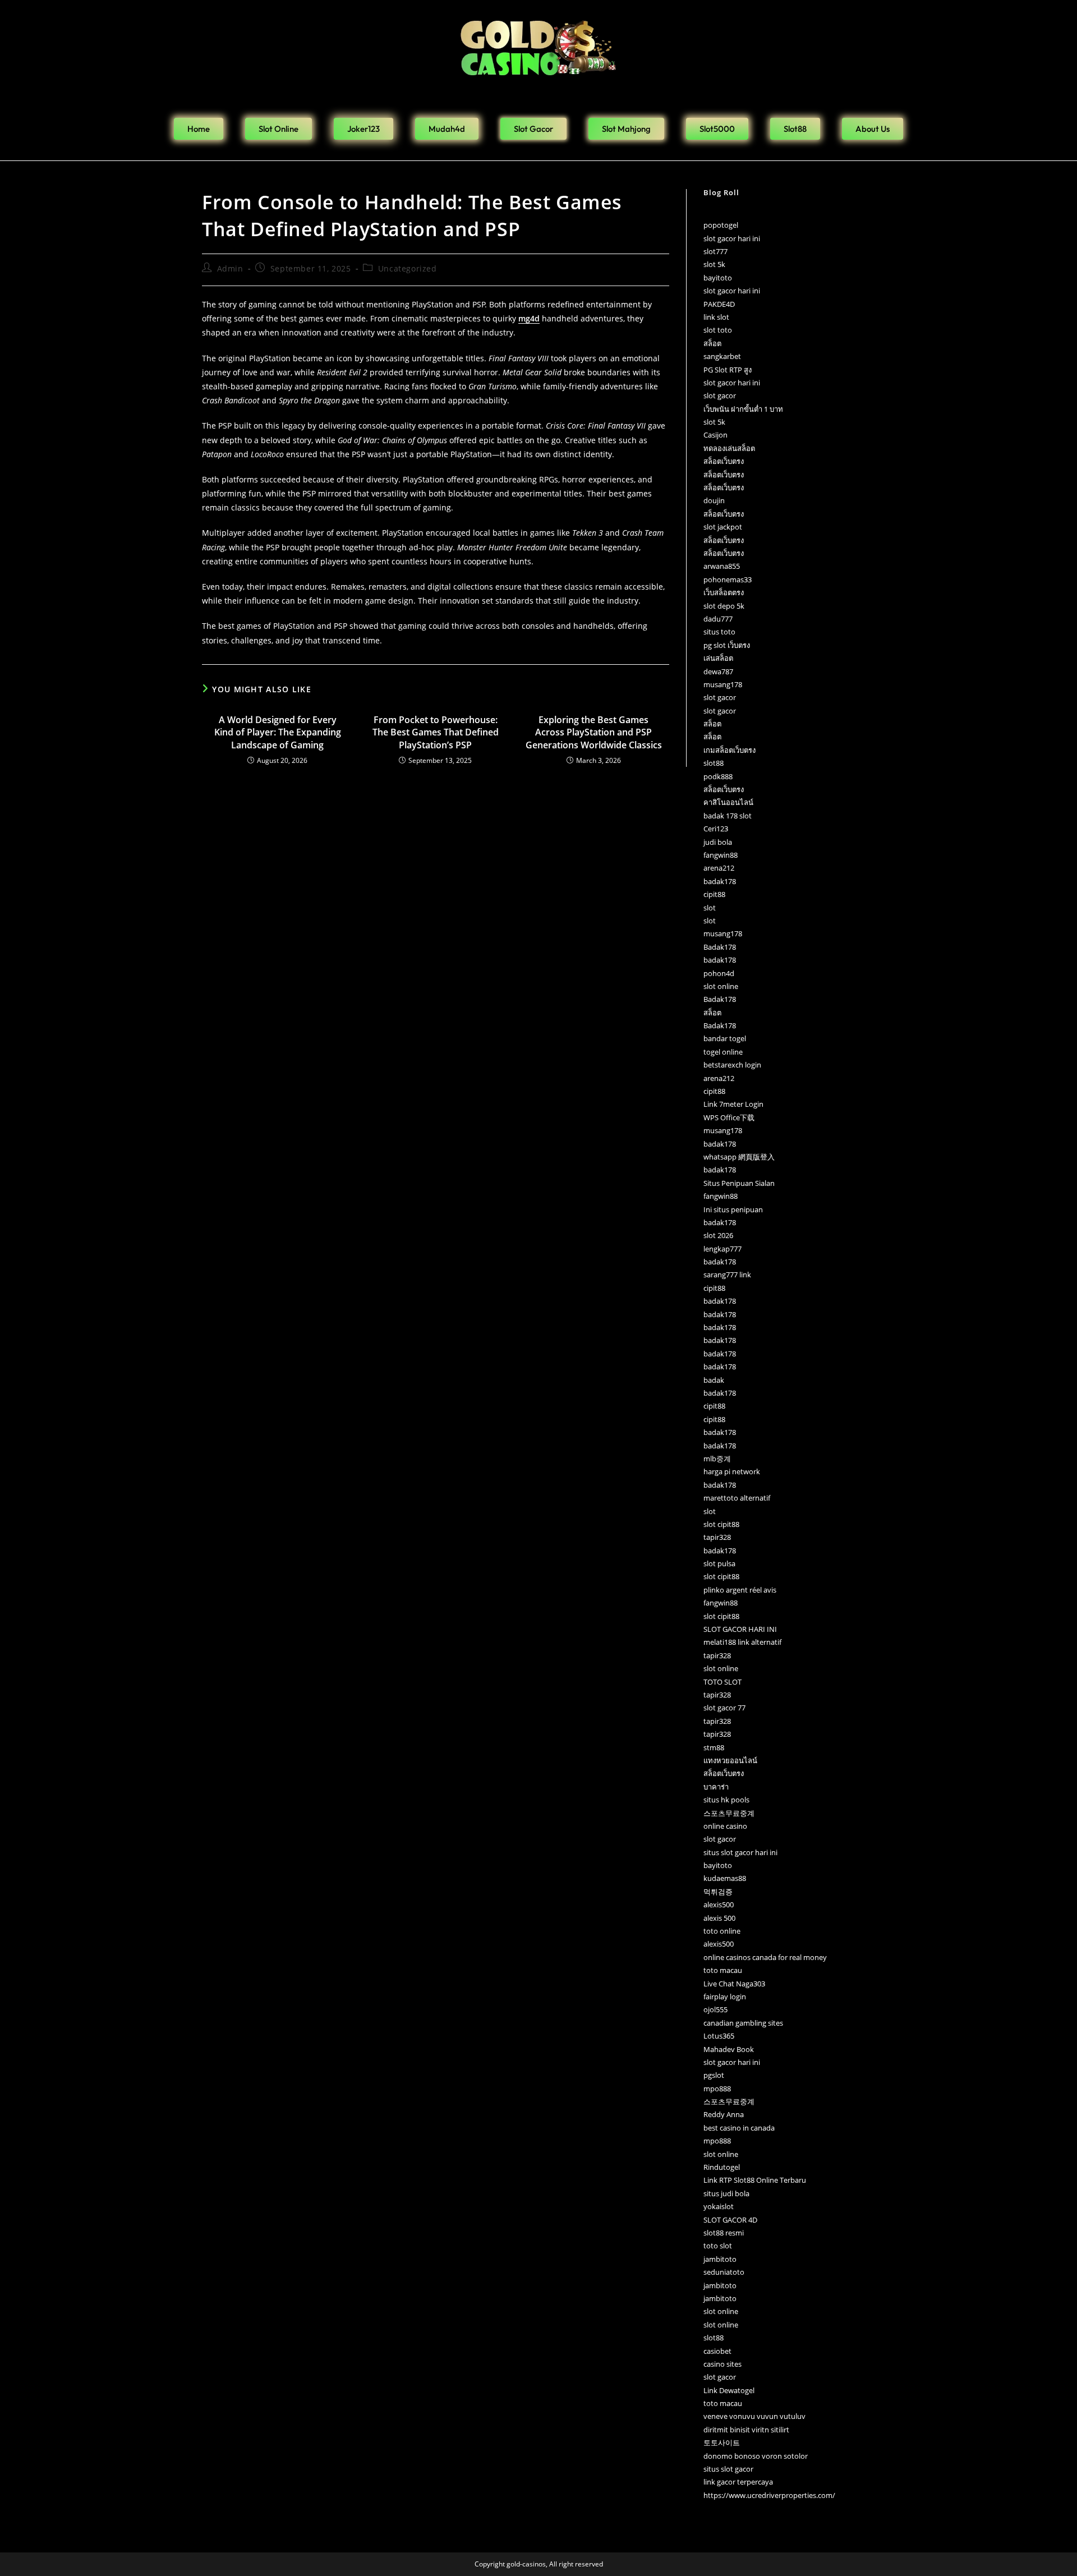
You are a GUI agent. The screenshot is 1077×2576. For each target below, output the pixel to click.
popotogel (721, 225)
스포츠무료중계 (729, 1813)
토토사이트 (722, 2442)
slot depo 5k (724, 606)
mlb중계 (717, 1459)
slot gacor (720, 395)
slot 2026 (718, 1235)
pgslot (714, 2075)
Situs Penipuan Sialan (739, 1183)
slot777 (715, 251)
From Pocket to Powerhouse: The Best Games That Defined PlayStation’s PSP (436, 732)
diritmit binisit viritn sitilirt (746, 2430)
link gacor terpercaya (738, 2482)
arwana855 (722, 566)
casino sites (722, 2364)
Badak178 (720, 947)
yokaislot (719, 2206)
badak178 (720, 881)
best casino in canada (739, 2128)
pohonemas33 (728, 579)
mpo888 (717, 2089)
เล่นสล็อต (718, 658)
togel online (723, 1052)
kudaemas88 (725, 1878)
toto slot (718, 2246)
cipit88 (714, 894)
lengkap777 (722, 1249)
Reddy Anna (724, 2114)
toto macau (723, 1970)
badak (714, 1380)
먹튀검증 (718, 1892)
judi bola (718, 842)
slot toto (718, 330)
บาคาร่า (716, 1787)
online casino (725, 1826)
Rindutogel (722, 2167)
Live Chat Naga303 (734, 1984)
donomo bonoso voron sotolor (756, 2456)
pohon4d (719, 973)
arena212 (719, 868)
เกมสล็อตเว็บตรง (729, 750)
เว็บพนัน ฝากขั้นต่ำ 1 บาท (743, 409)
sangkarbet (722, 356)
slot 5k (714, 264)
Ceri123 (716, 829)
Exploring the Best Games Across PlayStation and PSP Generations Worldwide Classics (594, 732)
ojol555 (715, 2009)
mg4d (529, 318)
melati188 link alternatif (742, 1642)
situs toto (719, 632)
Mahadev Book (729, 2049)
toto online (722, 1931)
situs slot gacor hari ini (740, 1852)
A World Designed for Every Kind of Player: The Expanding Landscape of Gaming (278, 732)
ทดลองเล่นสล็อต (729, 448)
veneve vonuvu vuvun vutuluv (754, 2416)
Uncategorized (408, 268)
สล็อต (712, 343)
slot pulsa (719, 1563)
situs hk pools (726, 1800)
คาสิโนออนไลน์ (728, 802)
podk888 (718, 776)
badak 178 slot (728, 816)
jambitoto (720, 2259)
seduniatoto (724, 2272)
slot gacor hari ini (732, 238)
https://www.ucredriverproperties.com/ (769, 2495)
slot (710, 908)
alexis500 (719, 1905)
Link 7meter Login (733, 1104)
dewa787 (718, 671)
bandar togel (725, 1038)
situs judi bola (726, 2193)
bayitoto (718, 278)
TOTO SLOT (722, 1682)
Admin (230, 268)
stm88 (714, 1747)
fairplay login (725, 1997)
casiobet (717, 2351)
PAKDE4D (719, 304)
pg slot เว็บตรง (727, 645)
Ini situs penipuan (733, 1209)
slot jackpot (723, 527)
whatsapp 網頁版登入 (739, 1157)
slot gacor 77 (724, 1708)
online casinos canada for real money (765, 1957)
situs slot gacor (728, 2469)
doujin (714, 500)
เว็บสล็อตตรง (724, 592)
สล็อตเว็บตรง (724, 461)
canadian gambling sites (743, 2023)
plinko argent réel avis (740, 1590)
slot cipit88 (721, 1524)
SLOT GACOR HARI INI (740, 1629)
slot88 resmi (724, 2233)
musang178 (723, 684)
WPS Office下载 (729, 1117)
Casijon (715, 435)
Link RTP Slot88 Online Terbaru (755, 2180)
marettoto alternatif (737, 1498)
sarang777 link (727, 1275)
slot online (721, 986)
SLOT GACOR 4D (730, 2220)
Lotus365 (719, 2036)
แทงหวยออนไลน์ (730, 1760)
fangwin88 (721, 855)
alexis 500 (719, 1918)
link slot (716, 317)
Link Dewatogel (729, 2390)
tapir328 (717, 1537)
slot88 (714, 763)
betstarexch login (732, 1065)
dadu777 (718, 619)
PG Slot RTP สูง (728, 370)
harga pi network (732, 1471)
